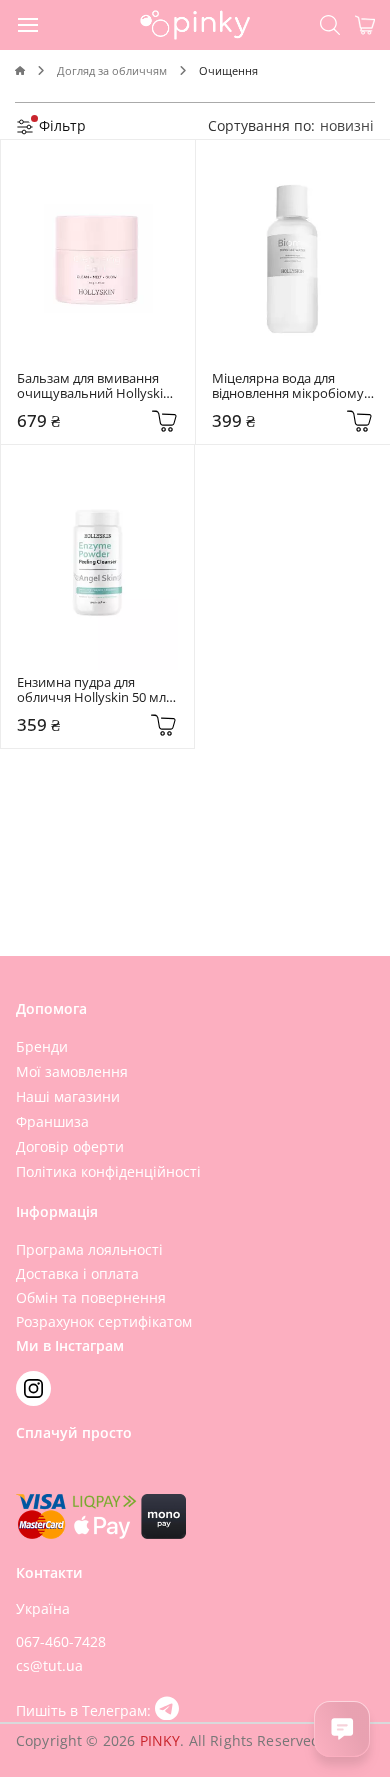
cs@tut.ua (49, 1665)
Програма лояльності (89, 1249)
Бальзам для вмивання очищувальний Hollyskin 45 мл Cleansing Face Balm (95, 386)
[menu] (29, 24)
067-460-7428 (61, 1641)
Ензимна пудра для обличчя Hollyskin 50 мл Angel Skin (93, 690)
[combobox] (347, 125)
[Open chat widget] (342, 1729)
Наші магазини (68, 1096)
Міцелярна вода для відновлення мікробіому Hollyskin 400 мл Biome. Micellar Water (289, 386)
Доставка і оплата (77, 1273)
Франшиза (52, 1121)
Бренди (42, 1046)
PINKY (160, 1740)
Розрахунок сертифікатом (104, 1321)
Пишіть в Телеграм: (85, 1710)
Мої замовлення (72, 1071)
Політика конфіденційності (108, 1171)
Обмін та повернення (91, 1297)
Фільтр (60, 125)
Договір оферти (70, 1146)
